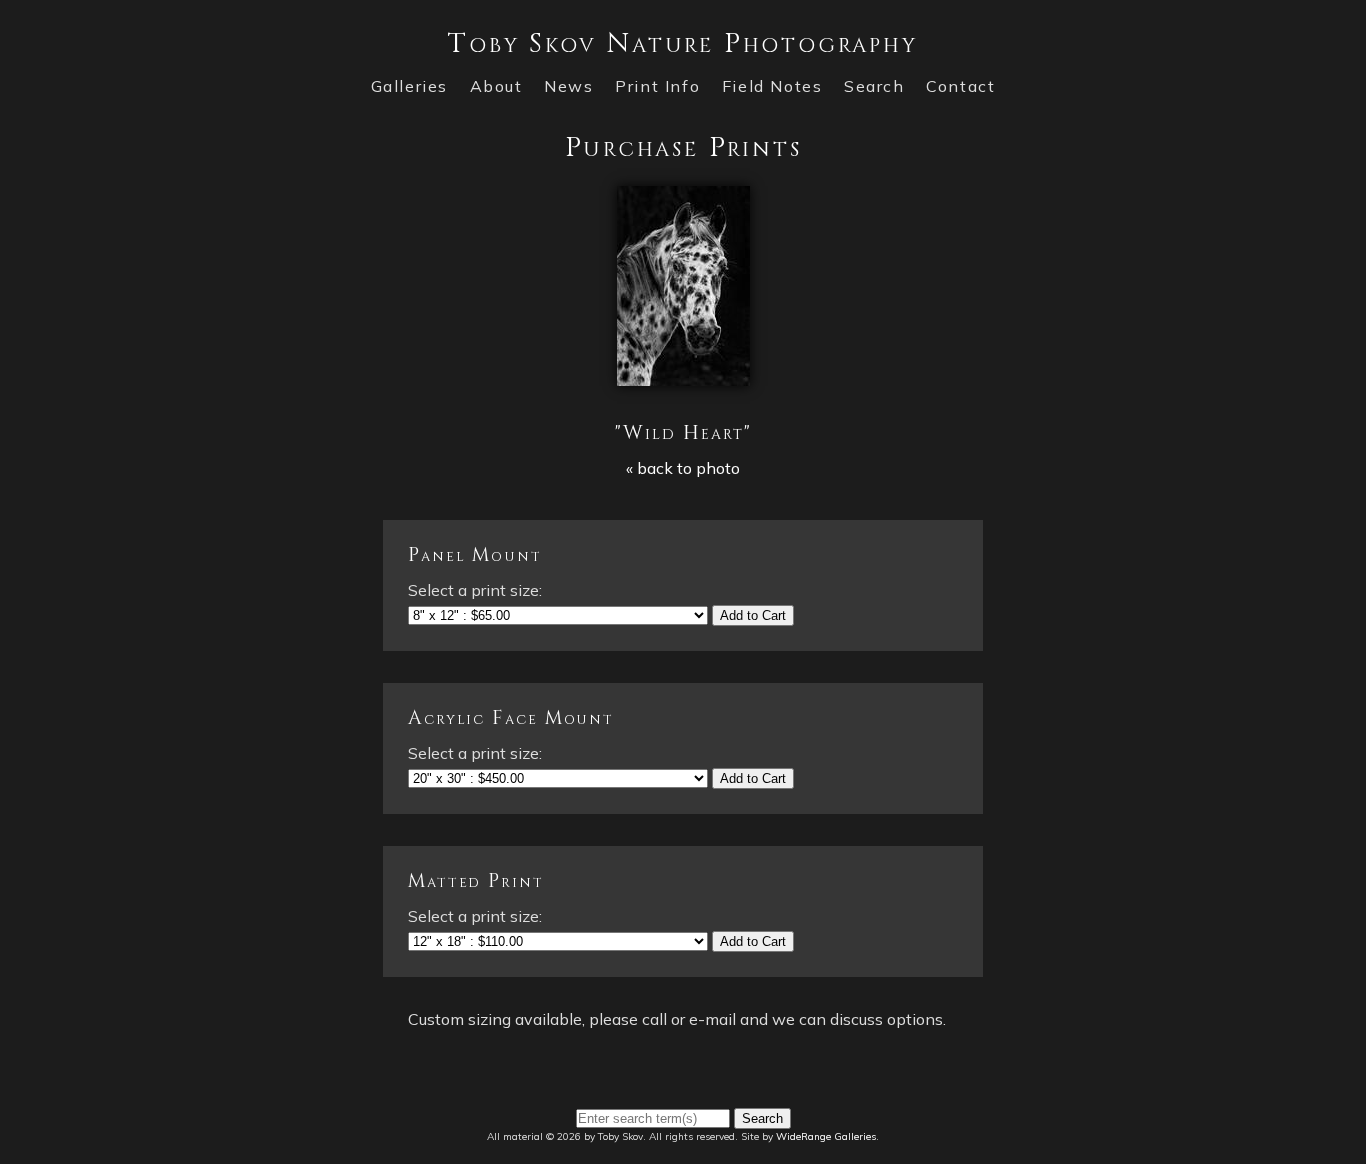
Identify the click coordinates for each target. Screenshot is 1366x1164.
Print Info (657, 86)
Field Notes (772, 86)
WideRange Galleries (826, 1136)
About (496, 86)
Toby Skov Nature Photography (682, 43)
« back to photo (683, 468)
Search (874, 86)
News (568, 86)
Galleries (409, 86)
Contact (960, 86)
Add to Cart (753, 615)
